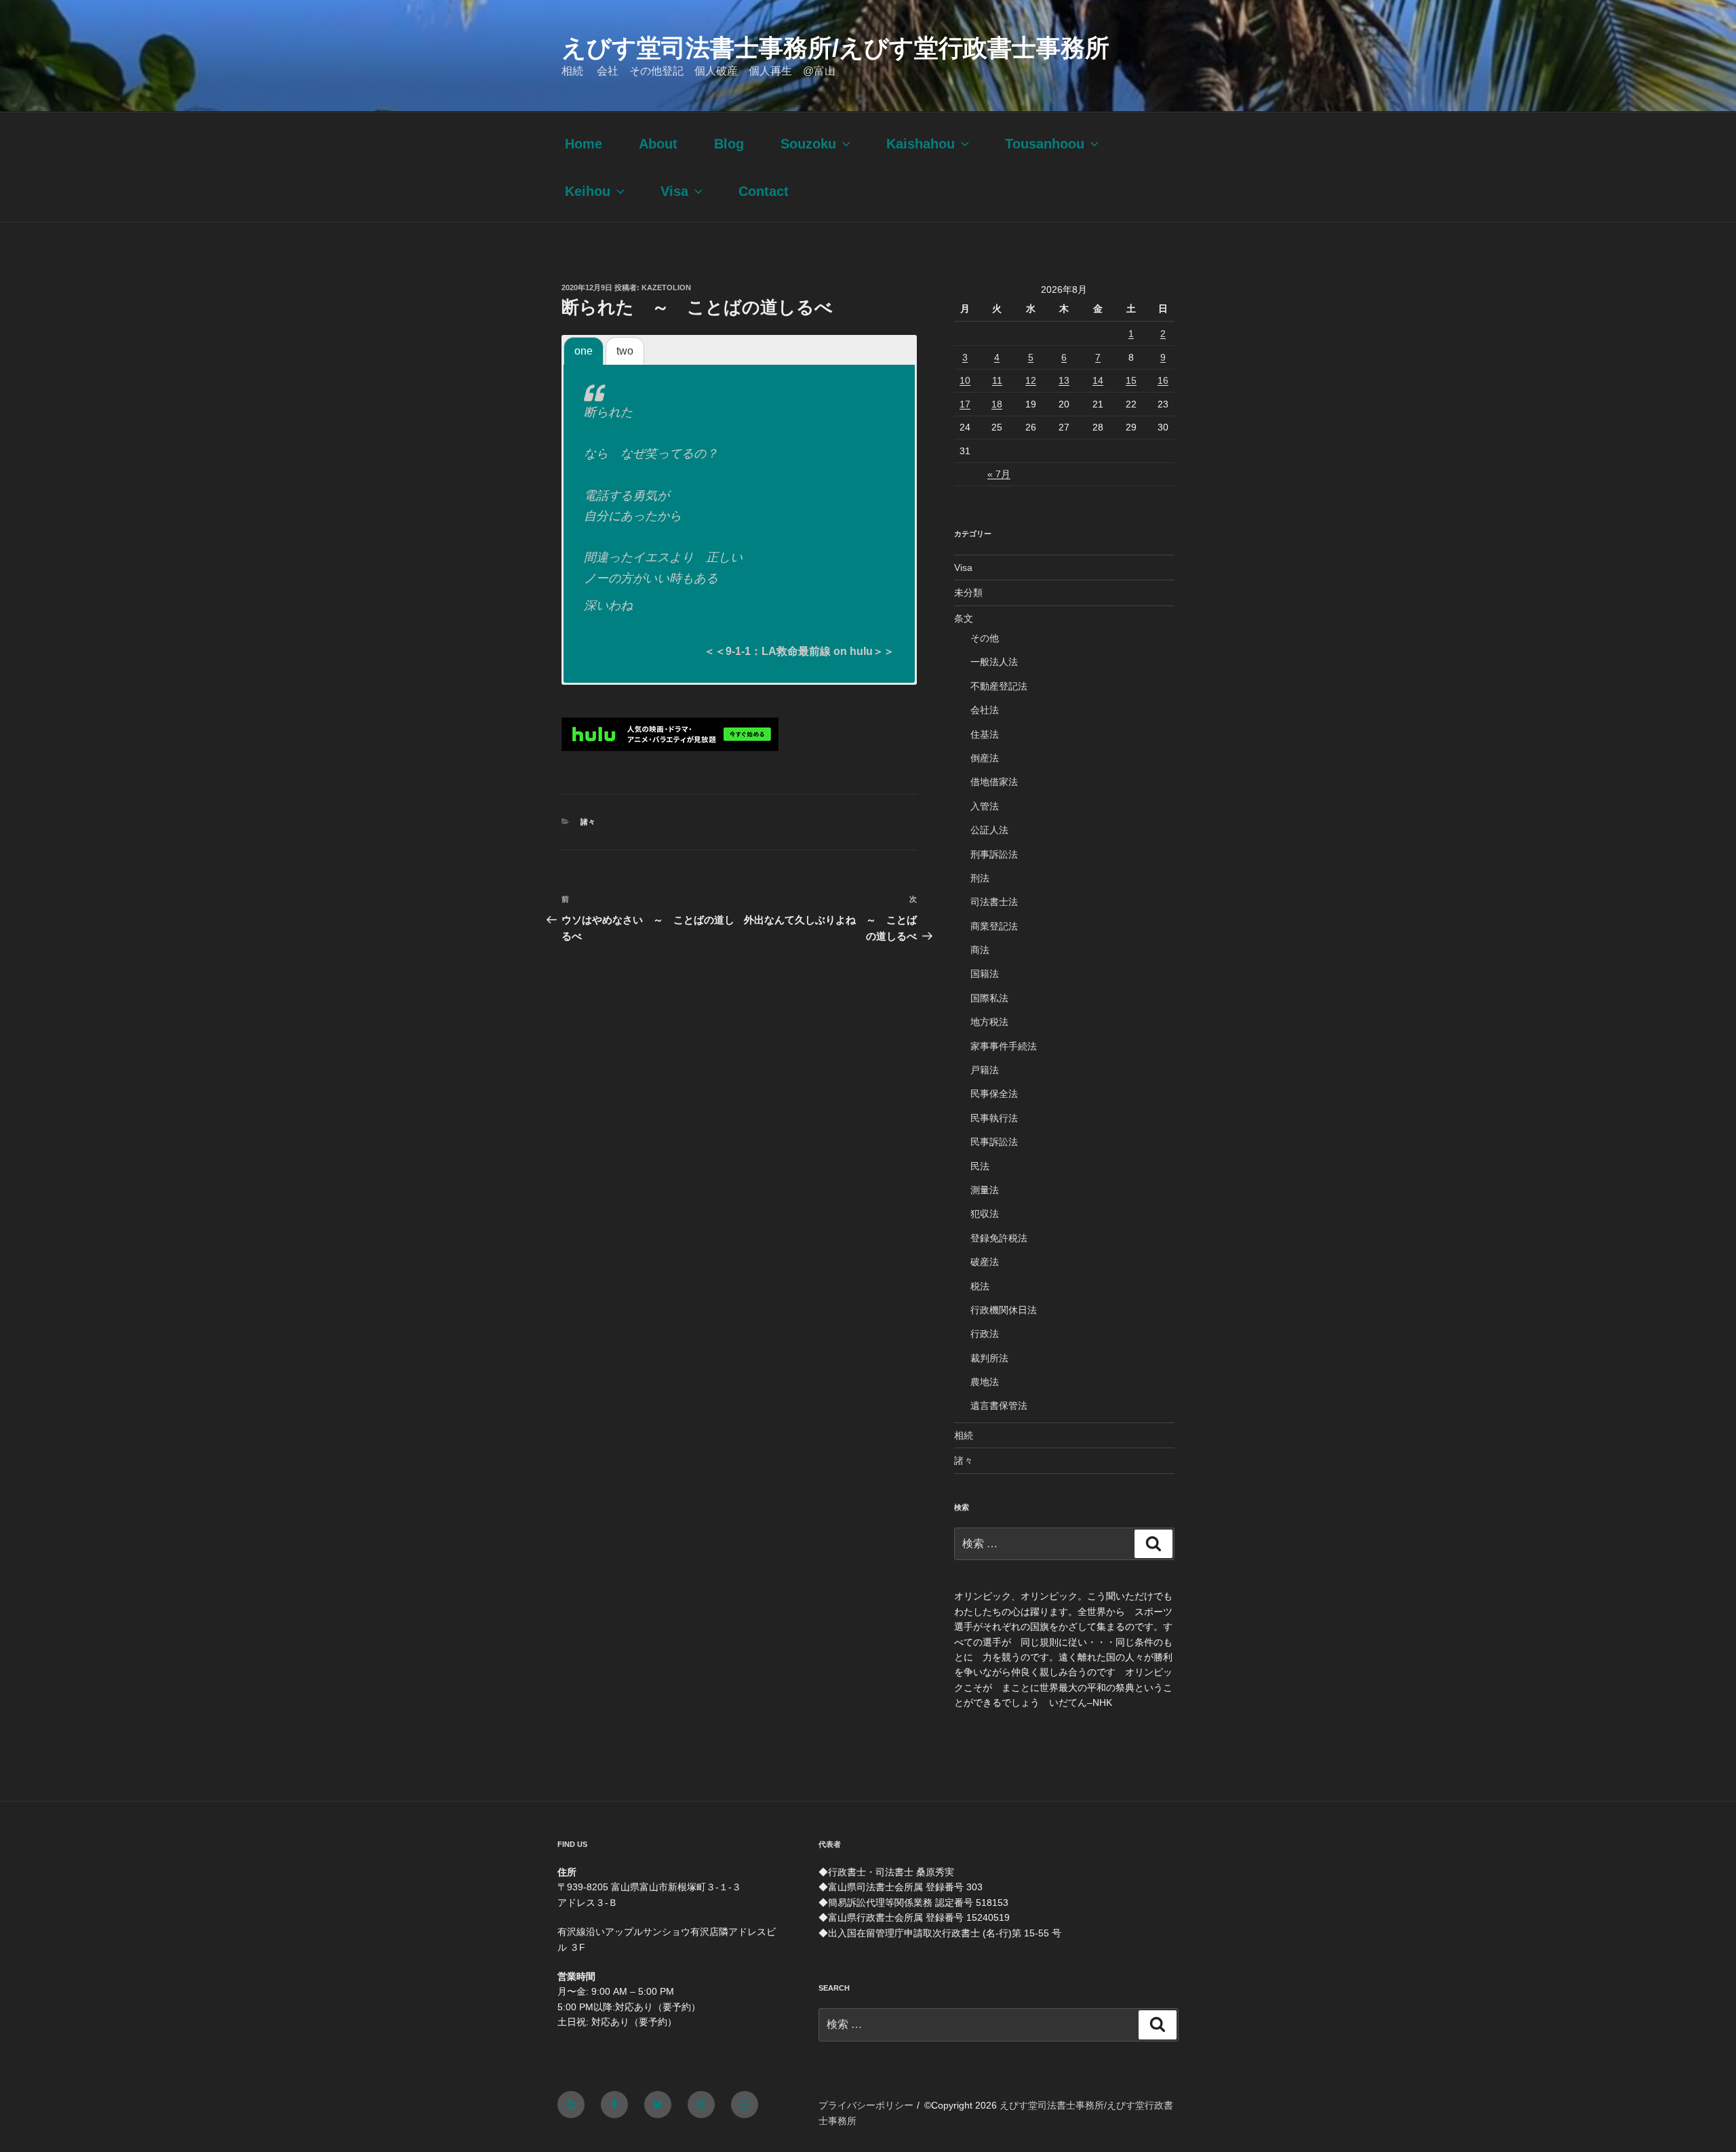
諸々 (588, 822)
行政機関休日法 (1004, 1310)
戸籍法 (985, 1070)
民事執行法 (994, 1118)
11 (997, 380)
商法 (980, 950)
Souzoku (808, 144)
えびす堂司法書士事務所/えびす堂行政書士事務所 (835, 48)
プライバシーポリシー (866, 2105)
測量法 (985, 1190)
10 (965, 380)
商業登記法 (994, 926)
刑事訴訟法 (994, 854)
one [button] (584, 351)
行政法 (985, 1334)
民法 (980, 1166)
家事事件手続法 (1004, 1046)
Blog (729, 144)
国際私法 (989, 998)
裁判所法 (989, 1358)
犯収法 (985, 1214)
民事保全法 (994, 1094)
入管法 (985, 806)
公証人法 (989, 830)
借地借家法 (994, 782)
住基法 (985, 734)
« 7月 (999, 474)
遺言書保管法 (999, 1406)
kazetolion (666, 287)
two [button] (625, 351)
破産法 (985, 1262)
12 (1031, 380)
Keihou (588, 191)
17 (965, 404)
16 (1163, 380)
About (658, 144)
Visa (674, 191)
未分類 (968, 593)
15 (1131, 380)
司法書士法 (994, 902)
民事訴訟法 (994, 1142)
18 (997, 404)
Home (584, 144)
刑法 (980, 878)
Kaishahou (921, 144)
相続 (964, 1435)
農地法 (985, 1382)
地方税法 (989, 1022)
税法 (980, 1286)
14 (1098, 380)
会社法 (985, 710)
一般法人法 (994, 662)
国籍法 (985, 974)
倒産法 (985, 758)
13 (1064, 380)
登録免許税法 (999, 1238)
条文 (964, 618)
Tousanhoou (1045, 144)
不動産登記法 (999, 686)
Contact (764, 191)
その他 (985, 638)
